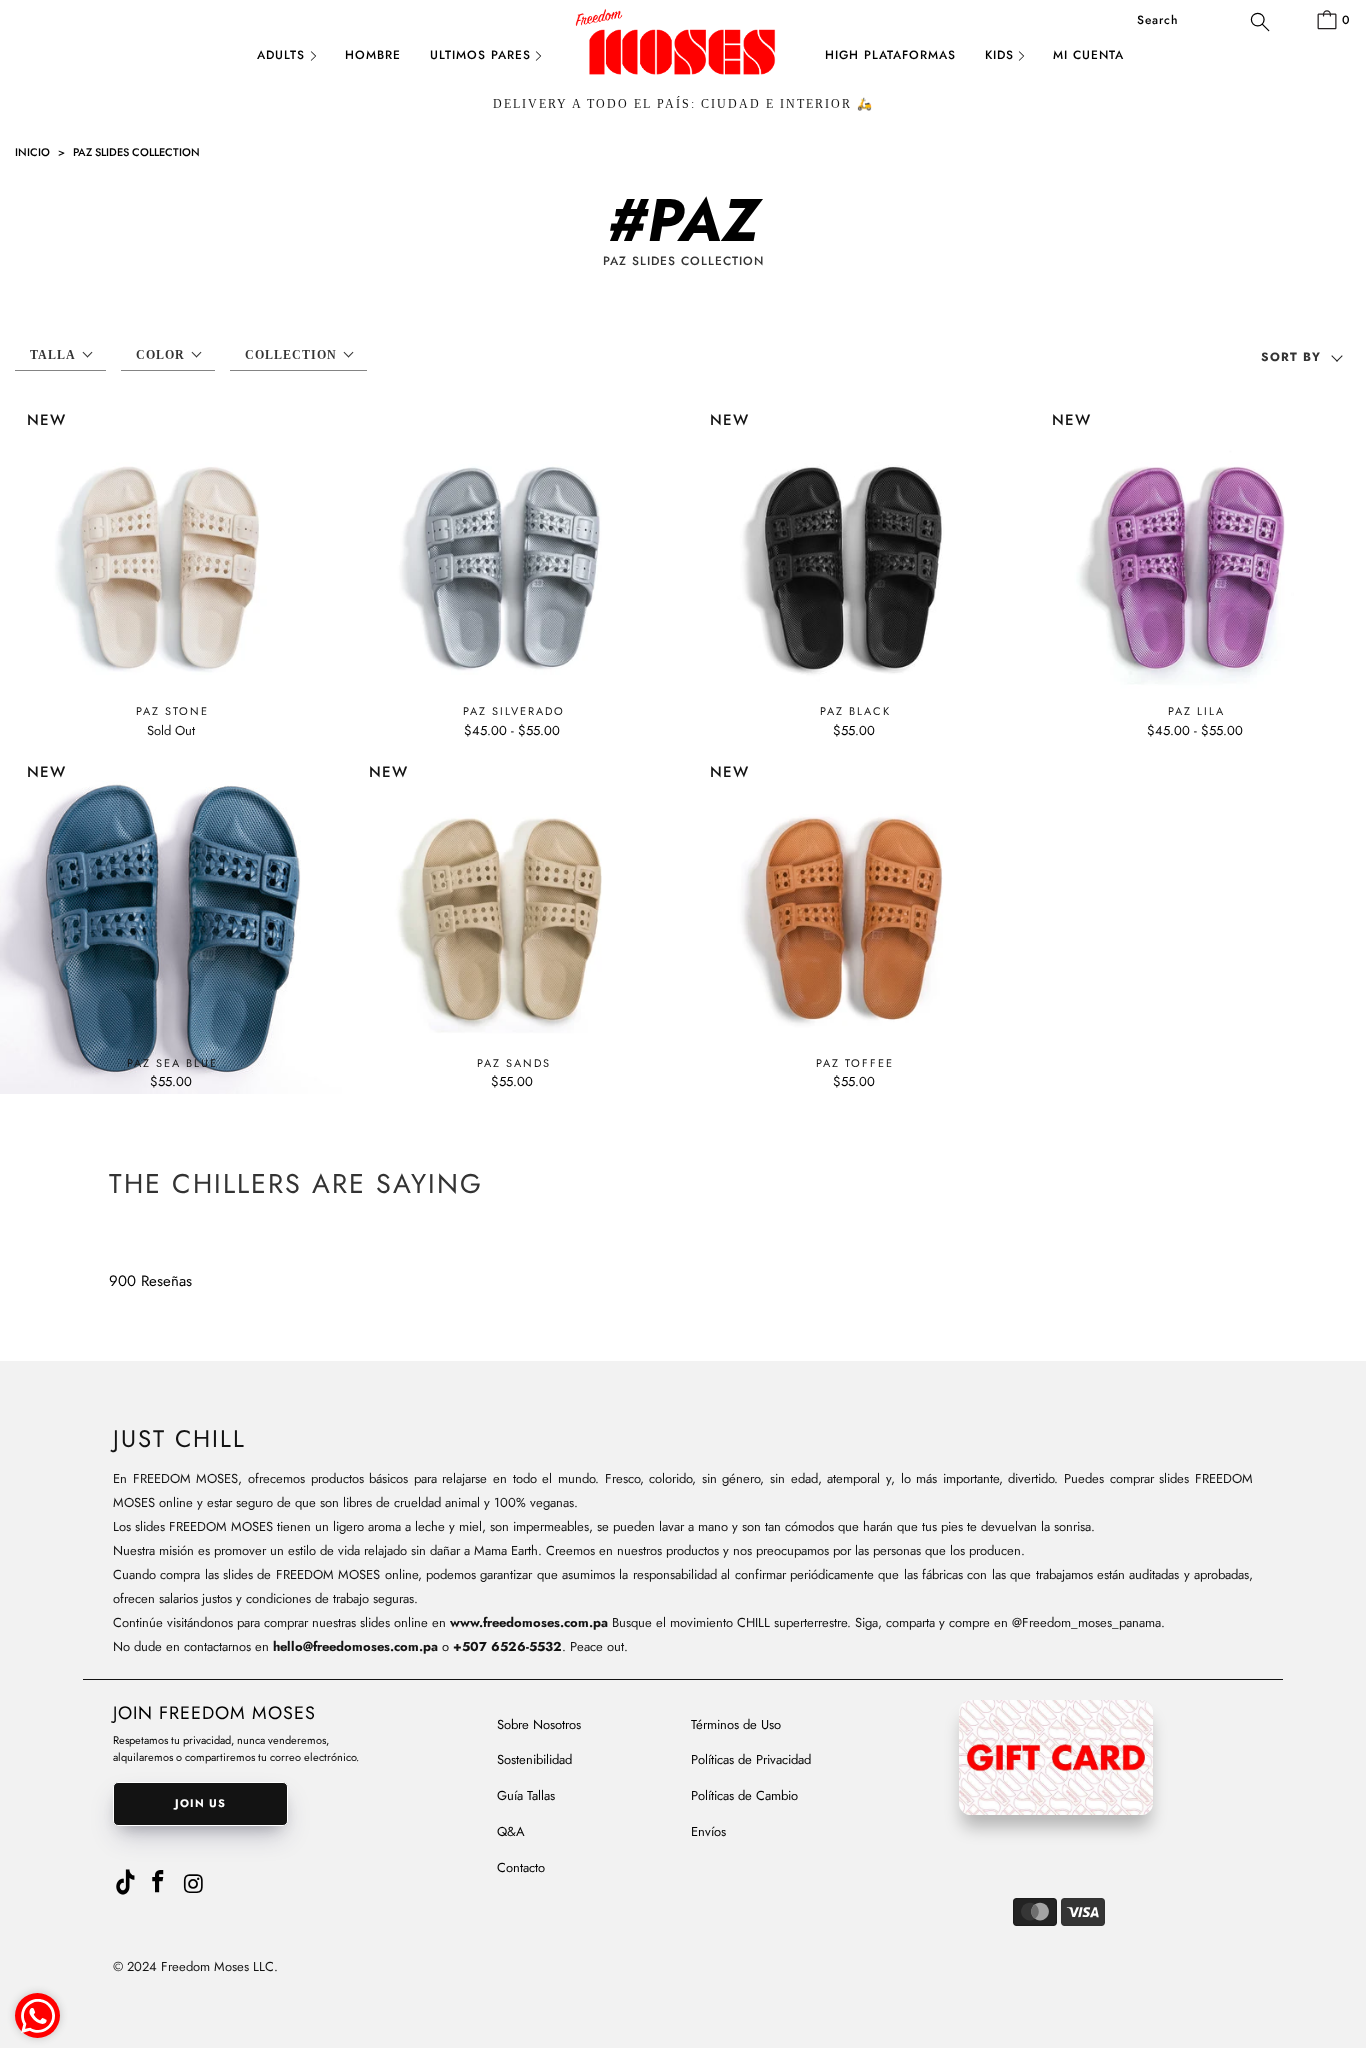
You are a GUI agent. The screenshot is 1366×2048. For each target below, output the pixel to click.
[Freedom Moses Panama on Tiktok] (125, 1878)
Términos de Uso (736, 1724)
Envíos (708, 1831)
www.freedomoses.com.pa (529, 1622)
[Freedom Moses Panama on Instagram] (195, 1884)
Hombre (373, 55)
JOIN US (200, 1803)
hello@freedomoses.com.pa (355, 1646)
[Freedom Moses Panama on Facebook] (159, 1882)
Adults (281, 55)
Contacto (521, 1867)
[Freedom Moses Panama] (683, 58)
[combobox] (1202, 20)
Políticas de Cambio (744, 1795)
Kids (999, 55)
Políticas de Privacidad (751, 1759)
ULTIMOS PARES (480, 55)
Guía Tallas (526, 1795)
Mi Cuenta (1088, 55)
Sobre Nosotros (539, 1724)
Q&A (511, 1831)
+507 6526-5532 (507, 1646)
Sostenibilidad (534, 1759)
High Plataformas (890, 55)
